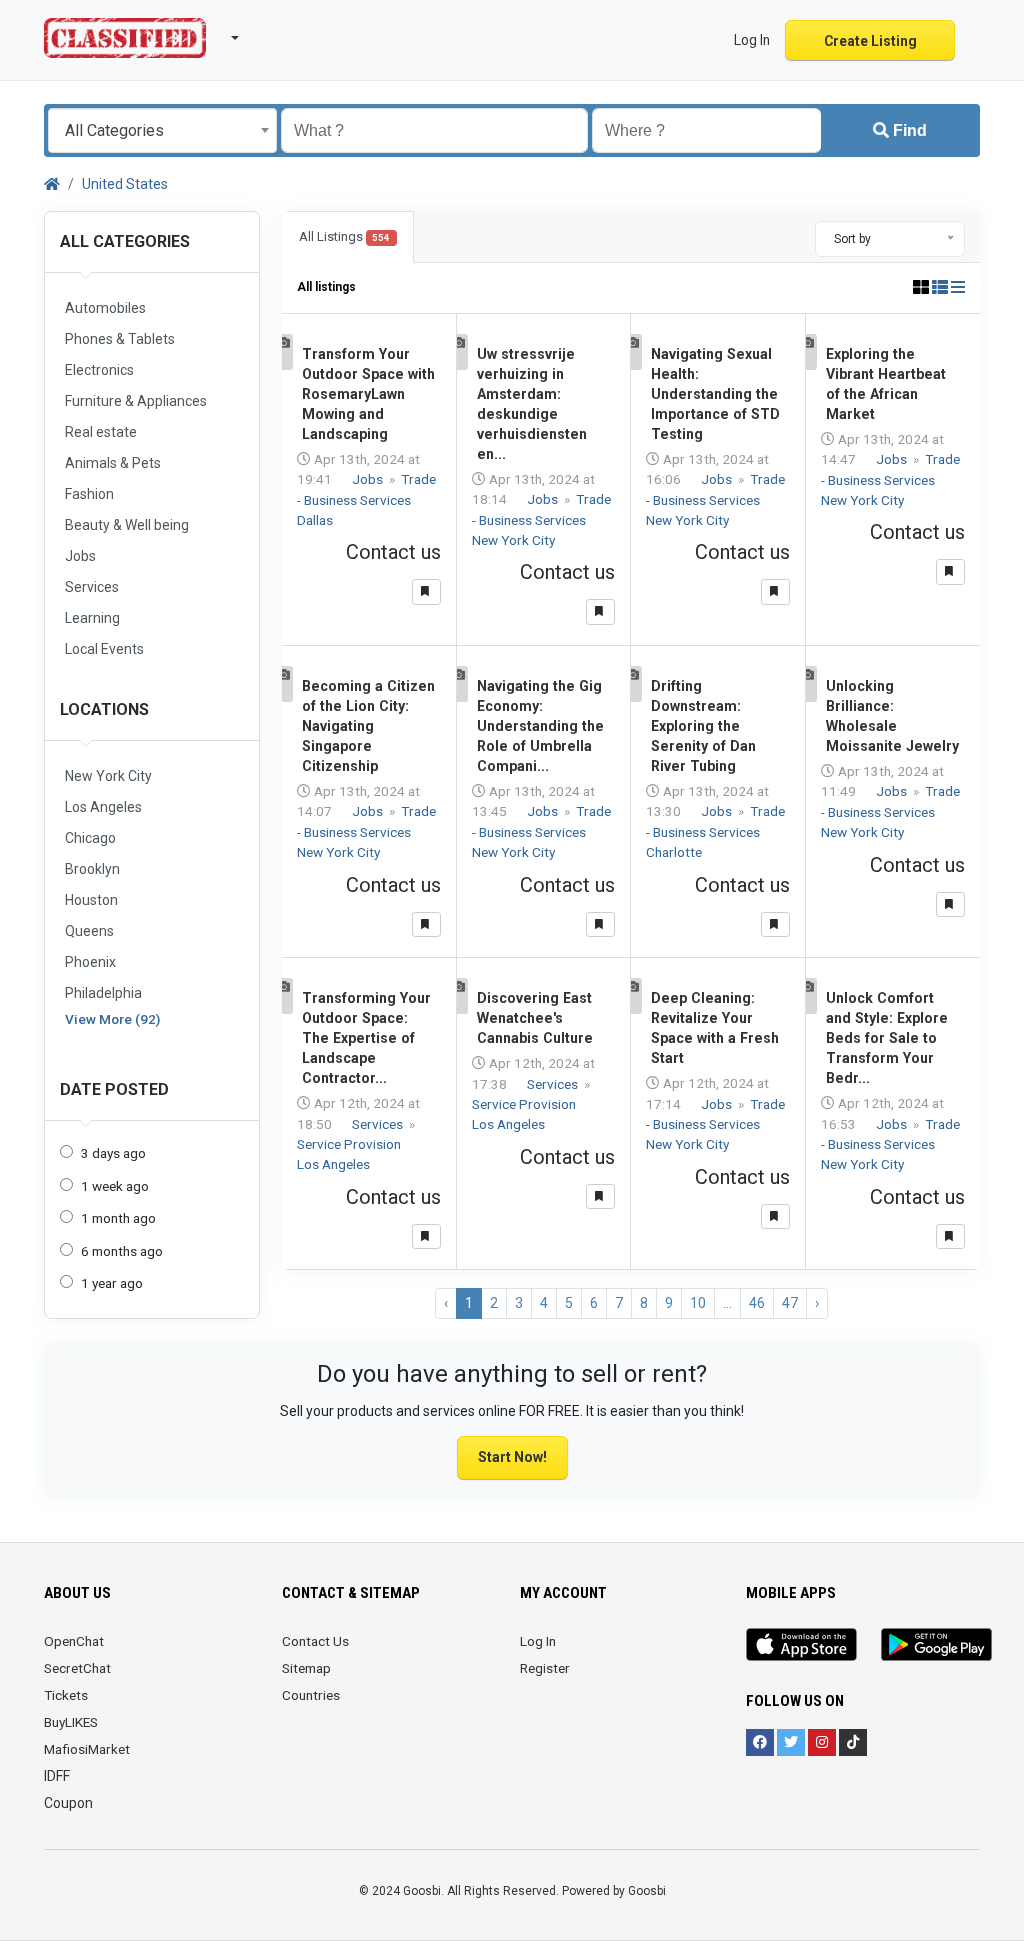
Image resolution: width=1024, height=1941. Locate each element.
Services (379, 1124)
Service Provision (350, 1144)
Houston (91, 900)
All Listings (344, 236)
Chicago (90, 838)
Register (545, 1668)
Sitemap (306, 1668)
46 (757, 1303)
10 (698, 1303)
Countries (311, 1695)
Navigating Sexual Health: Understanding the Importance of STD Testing (715, 394)
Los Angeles (103, 807)
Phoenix (90, 962)
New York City (108, 776)
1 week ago (115, 1186)
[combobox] (162, 130)
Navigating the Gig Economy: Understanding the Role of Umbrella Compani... (540, 726)
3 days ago (113, 1153)
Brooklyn (92, 869)
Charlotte (674, 852)
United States (125, 184)
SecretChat (77, 1668)
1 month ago (118, 1218)
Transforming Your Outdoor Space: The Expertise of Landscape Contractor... (366, 1038)
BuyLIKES (71, 1722)
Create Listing (870, 41)
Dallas (315, 520)
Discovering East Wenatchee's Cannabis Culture (535, 1018)
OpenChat (74, 1641)
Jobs (369, 479)
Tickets (66, 1695)
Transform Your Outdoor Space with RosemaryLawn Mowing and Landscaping (368, 394)
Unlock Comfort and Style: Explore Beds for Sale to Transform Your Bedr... (887, 1038)
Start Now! (512, 1457)
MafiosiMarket (87, 1749)
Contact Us (315, 1641)
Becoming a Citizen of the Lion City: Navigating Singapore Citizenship (368, 726)
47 (790, 1303)
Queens (89, 931)
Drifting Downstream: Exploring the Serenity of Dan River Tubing (703, 726)
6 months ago (122, 1251)
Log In (538, 1641)
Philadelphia (103, 993)
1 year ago (112, 1283)
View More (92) (112, 1019)
